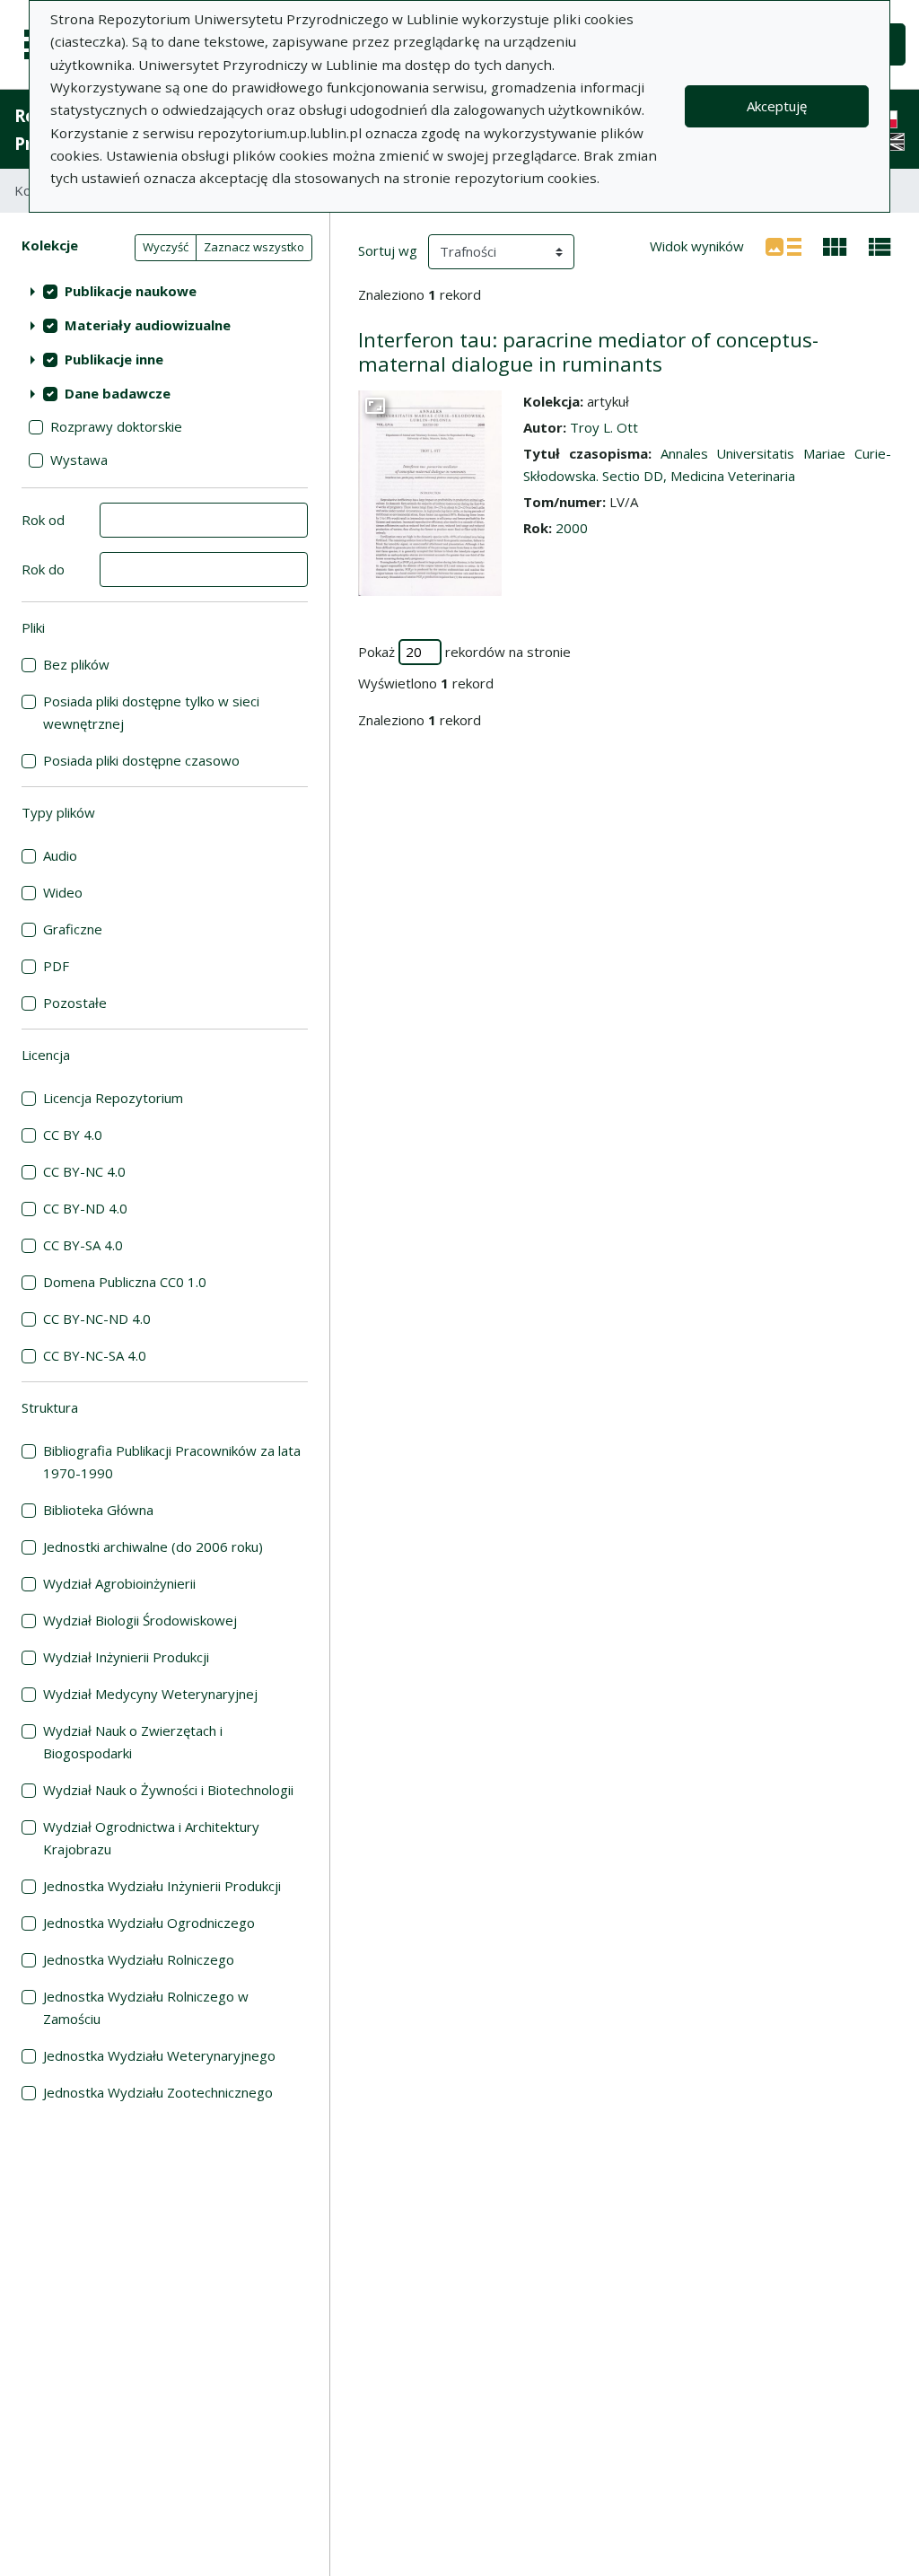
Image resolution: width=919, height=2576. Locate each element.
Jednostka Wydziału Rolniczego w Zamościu (146, 2007)
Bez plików (76, 664)
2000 (572, 528)
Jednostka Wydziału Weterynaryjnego (159, 2055)
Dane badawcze (118, 393)
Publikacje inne (114, 359)
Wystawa (79, 460)
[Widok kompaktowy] (835, 245)
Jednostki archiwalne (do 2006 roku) (153, 1546)
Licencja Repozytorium (113, 1098)
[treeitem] (165, 291)
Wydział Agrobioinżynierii (119, 1583)
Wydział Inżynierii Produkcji (126, 1657)
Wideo (63, 892)
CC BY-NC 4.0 (84, 1171)
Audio (60, 855)
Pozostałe (75, 1003)
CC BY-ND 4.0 (85, 1208)
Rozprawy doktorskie (116, 426)
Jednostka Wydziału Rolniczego (139, 1959)
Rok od (43, 520)
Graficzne (73, 929)
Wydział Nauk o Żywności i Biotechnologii (168, 1790)
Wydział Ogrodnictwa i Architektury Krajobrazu (151, 1838)
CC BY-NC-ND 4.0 (97, 1319)
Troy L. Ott (604, 427)
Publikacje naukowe (131, 291)
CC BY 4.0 (73, 1135)
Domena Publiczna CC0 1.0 (125, 1282)
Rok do (43, 569)
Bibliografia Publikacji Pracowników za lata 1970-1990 (172, 1462)
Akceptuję (777, 106)
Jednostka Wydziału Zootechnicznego (158, 2092)
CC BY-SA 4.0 (83, 1245)
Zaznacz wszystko (254, 247)
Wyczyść (166, 247)
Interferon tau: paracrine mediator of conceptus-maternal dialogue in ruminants (588, 352)
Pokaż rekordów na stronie (464, 652)
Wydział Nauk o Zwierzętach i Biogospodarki (133, 1742)
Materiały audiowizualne (148, 325)
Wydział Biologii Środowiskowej (140, 1620)
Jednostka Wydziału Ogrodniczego (149, 1923)
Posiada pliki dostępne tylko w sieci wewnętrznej (151, 712)
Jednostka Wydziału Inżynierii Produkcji (162, 1886)
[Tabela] (880, 245)
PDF (56, 966)
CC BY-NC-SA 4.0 (95, 1355)
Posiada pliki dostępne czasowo (141, 760)
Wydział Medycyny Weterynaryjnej (150, 1694)
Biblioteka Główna (98, 1510)
